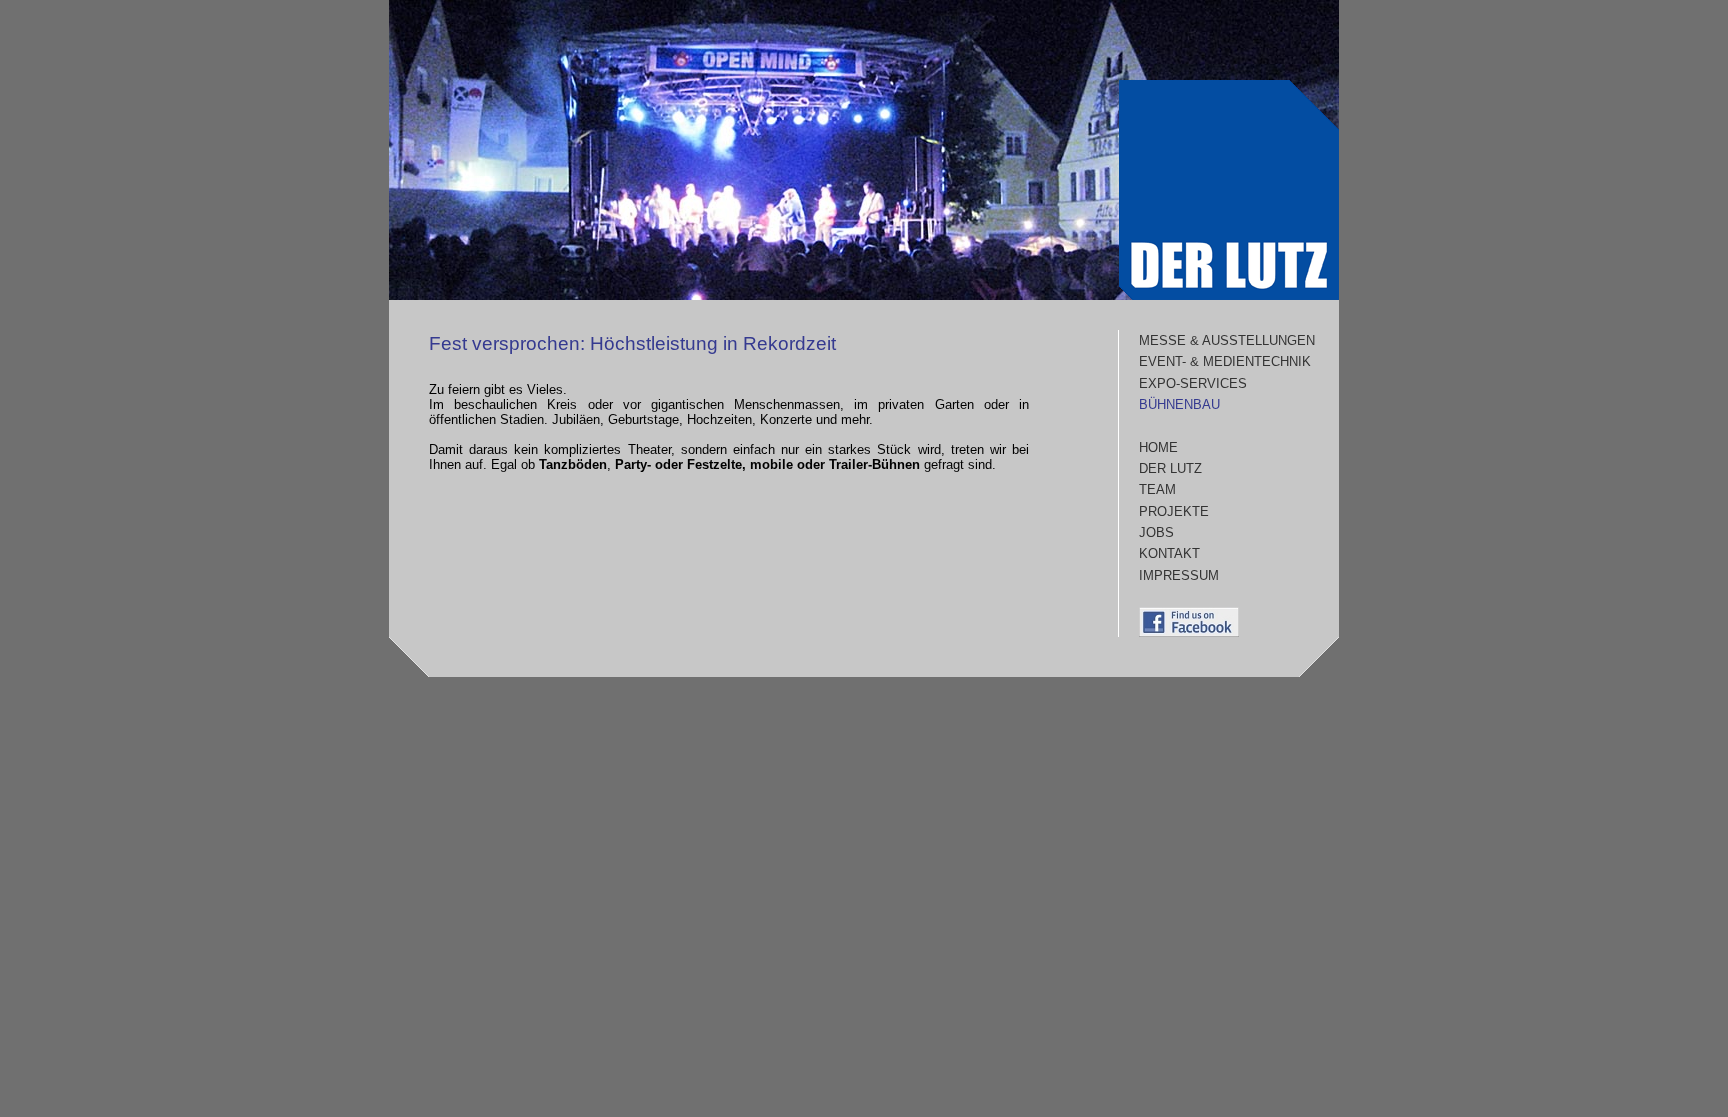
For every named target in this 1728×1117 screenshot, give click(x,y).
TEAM (1157, 489)
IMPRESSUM (1179, 575)
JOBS (1156, 532)
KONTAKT (1169, 553)
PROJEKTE (1174, 511)
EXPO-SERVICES (1193, 383)
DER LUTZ (1170, 468)
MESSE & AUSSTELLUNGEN (1227, 340)
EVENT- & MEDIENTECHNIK (1225, 361)
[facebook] (1189, 632)
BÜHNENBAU (1179, 404)
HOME (1158, 447)
